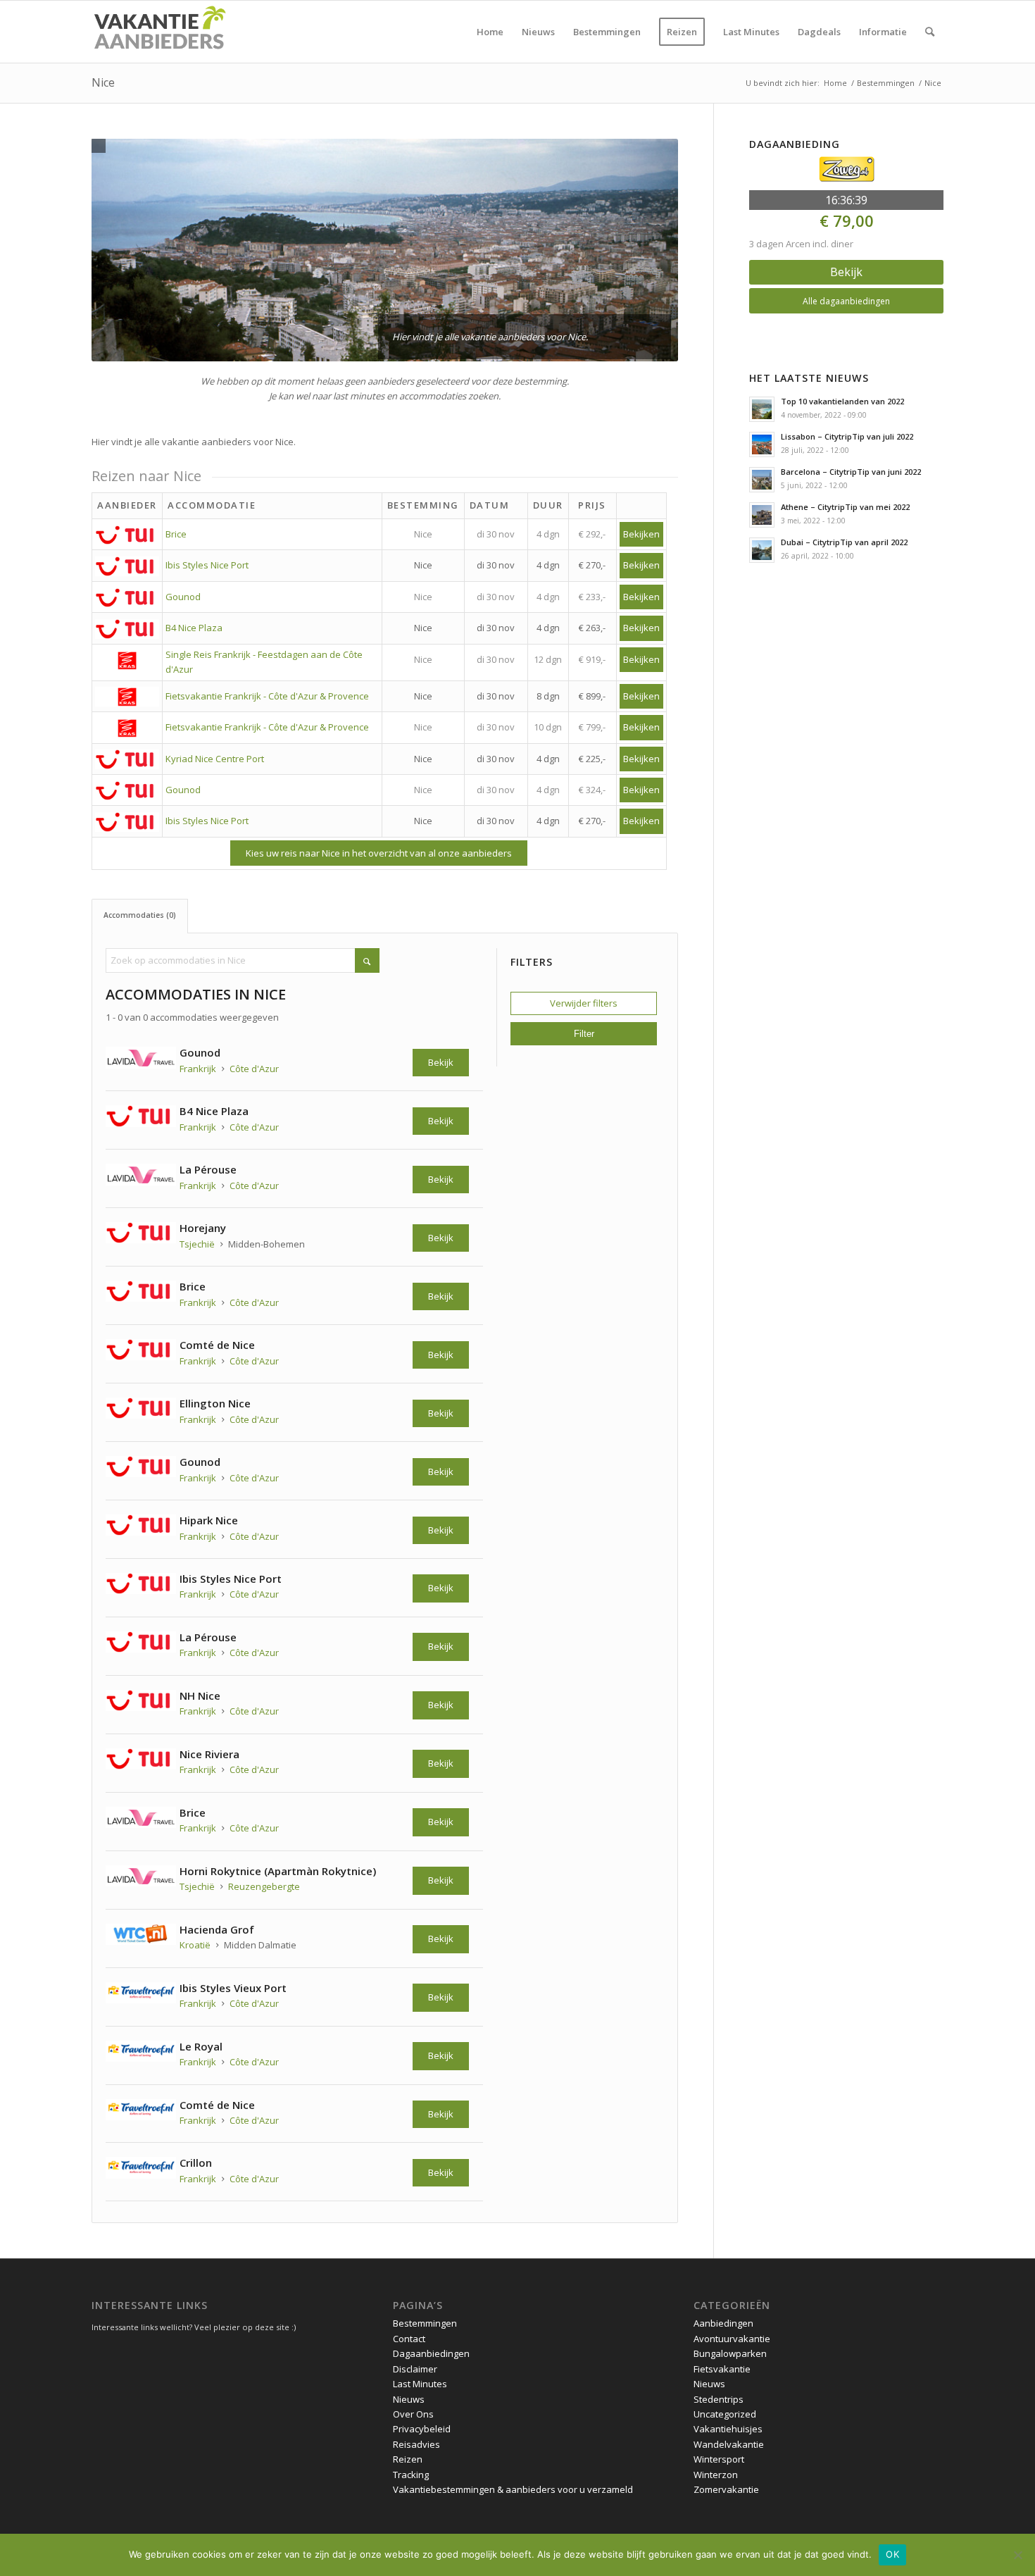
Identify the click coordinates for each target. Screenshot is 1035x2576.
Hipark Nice (209, 1520)
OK (892, 2554)
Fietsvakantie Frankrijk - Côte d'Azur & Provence (267, 696)
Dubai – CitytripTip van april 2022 (844, 542)
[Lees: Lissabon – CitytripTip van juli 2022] (762, 444)
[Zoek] (930, 32)
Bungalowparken (730, 2353)
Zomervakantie (726, 2489)
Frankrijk (198, 1069)
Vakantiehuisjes (728, 2429)
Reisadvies (416, 2444)
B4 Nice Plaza (194, 628)
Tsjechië (197, 1244)
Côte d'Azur (254, 1069)
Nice (103, 82)
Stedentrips (719, 2399)
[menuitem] (490, 32)
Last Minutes (420, 2384)
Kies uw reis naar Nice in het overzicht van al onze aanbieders (379, 853)
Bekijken (641, 534)
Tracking (411, 2475)
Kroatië (195, 1945)
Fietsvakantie (722, 2369)
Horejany (203, 1228)
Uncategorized (725, 2414)
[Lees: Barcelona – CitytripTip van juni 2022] (762, 480)
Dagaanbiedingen (431, 2353)
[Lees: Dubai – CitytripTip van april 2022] (762, 550)
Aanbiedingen (723, 2323)
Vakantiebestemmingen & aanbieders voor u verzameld (513, 2489)
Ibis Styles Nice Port (207, 565)
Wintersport (719, 2459)
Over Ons (413, 2414)
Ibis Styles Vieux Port (233, 1988)
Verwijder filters (584, 1003)
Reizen (408, 2459)
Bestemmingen (425, 2323)
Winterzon (716, 2475)
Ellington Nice (215, 1403)
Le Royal (201, 2046)
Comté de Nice (217, 1345)
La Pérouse (208, 1169)
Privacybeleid (422, 2429)
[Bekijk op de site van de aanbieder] (143, 1060)
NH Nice (200, 1695)
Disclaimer (415, 2369)
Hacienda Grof (217, 1929)
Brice (176, 534)
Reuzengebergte (264, 1886)
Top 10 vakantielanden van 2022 (842, 401)
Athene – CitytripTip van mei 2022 (845, 507)
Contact (409, 2339)
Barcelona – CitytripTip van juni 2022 (851, 472)
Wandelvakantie (729, 2444)
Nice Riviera (209, 1754)
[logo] (159, 32)
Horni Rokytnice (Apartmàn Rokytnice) (278, 1871)
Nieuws (409, 2399)
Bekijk (441, 1062)
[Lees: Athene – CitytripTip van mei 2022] (762, 515)
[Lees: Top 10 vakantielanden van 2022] (762, 409)
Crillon (196, 2163)
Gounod (183, 597)
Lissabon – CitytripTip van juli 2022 (847, 436)
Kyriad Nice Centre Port (215, 759)
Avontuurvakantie (732, 2339)
